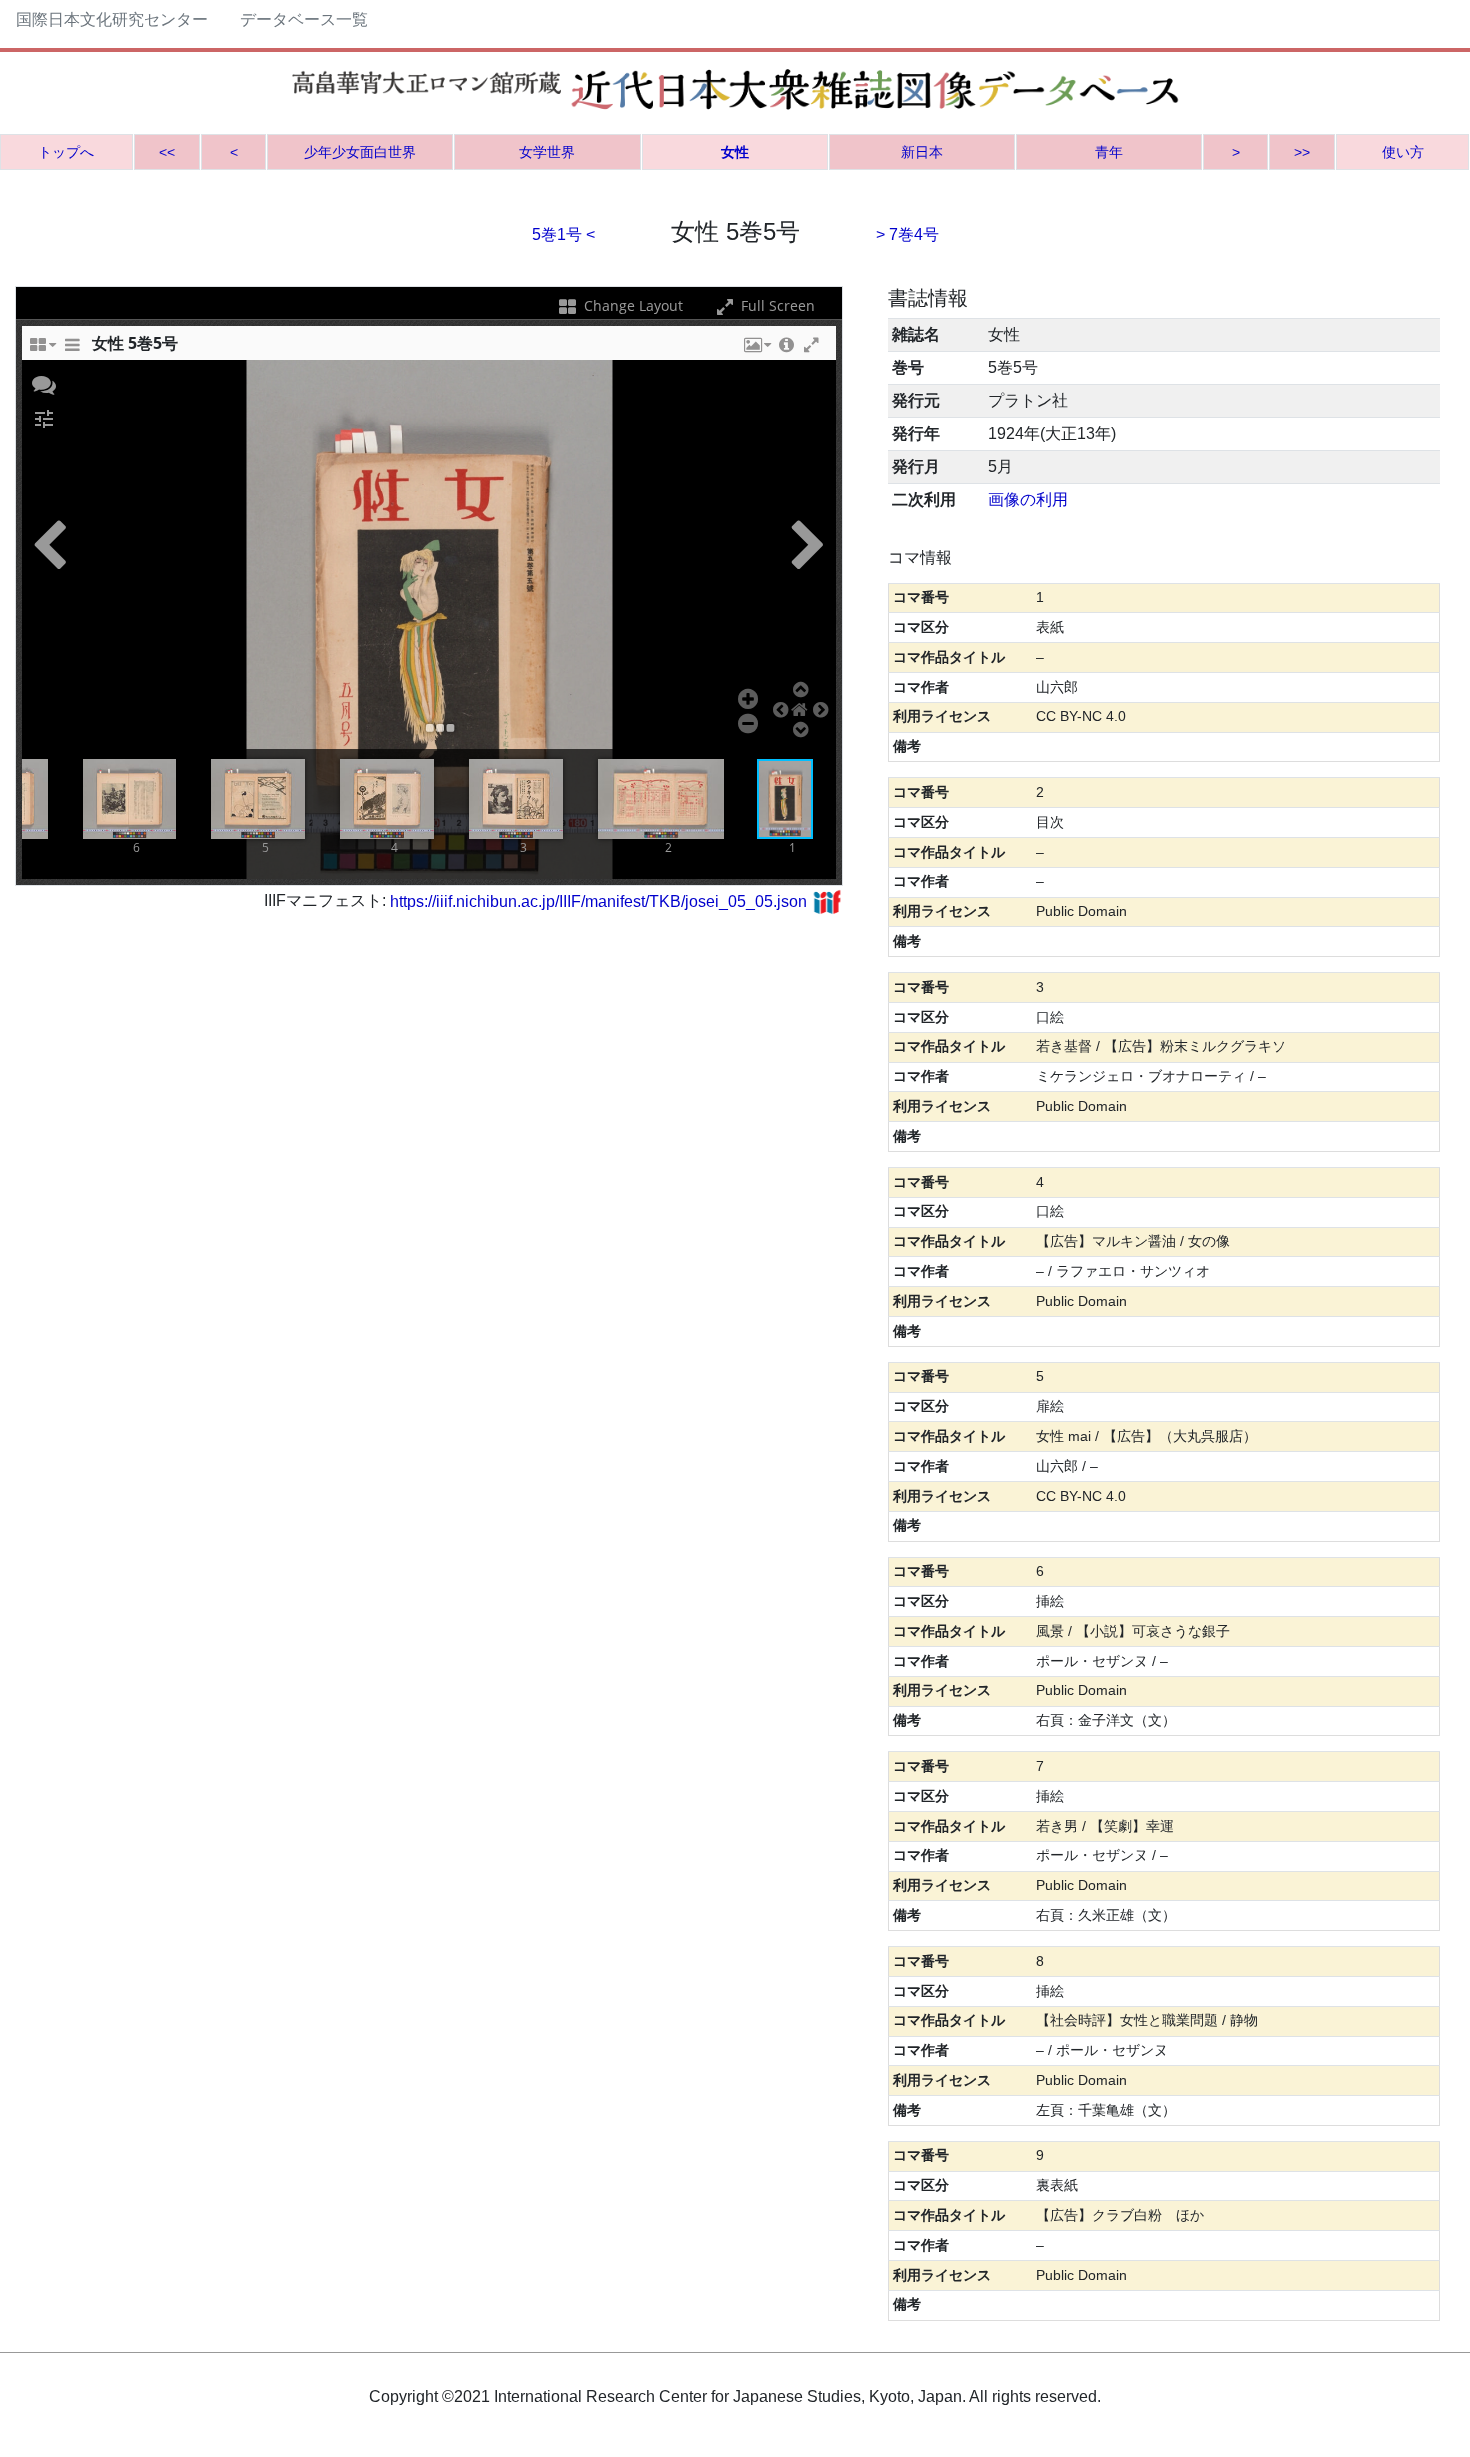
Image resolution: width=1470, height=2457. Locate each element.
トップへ (66, 152)
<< (167, 152)
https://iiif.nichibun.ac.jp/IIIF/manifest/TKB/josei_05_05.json (598, 901)
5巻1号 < (563, 234)
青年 (1109, 152)
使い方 (1403, 152)
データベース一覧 (304, 19)
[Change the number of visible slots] (42, 350)
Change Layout (631, 305)
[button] (756, 350)
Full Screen (776, 305)
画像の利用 (1028, 499)
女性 (735, 152)
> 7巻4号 (907, 234)
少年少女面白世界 (360, 152)
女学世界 (547, 152)
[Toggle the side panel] (72, 350)
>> (1302, 152)
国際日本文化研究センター (112, 19)
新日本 (922, 152)
